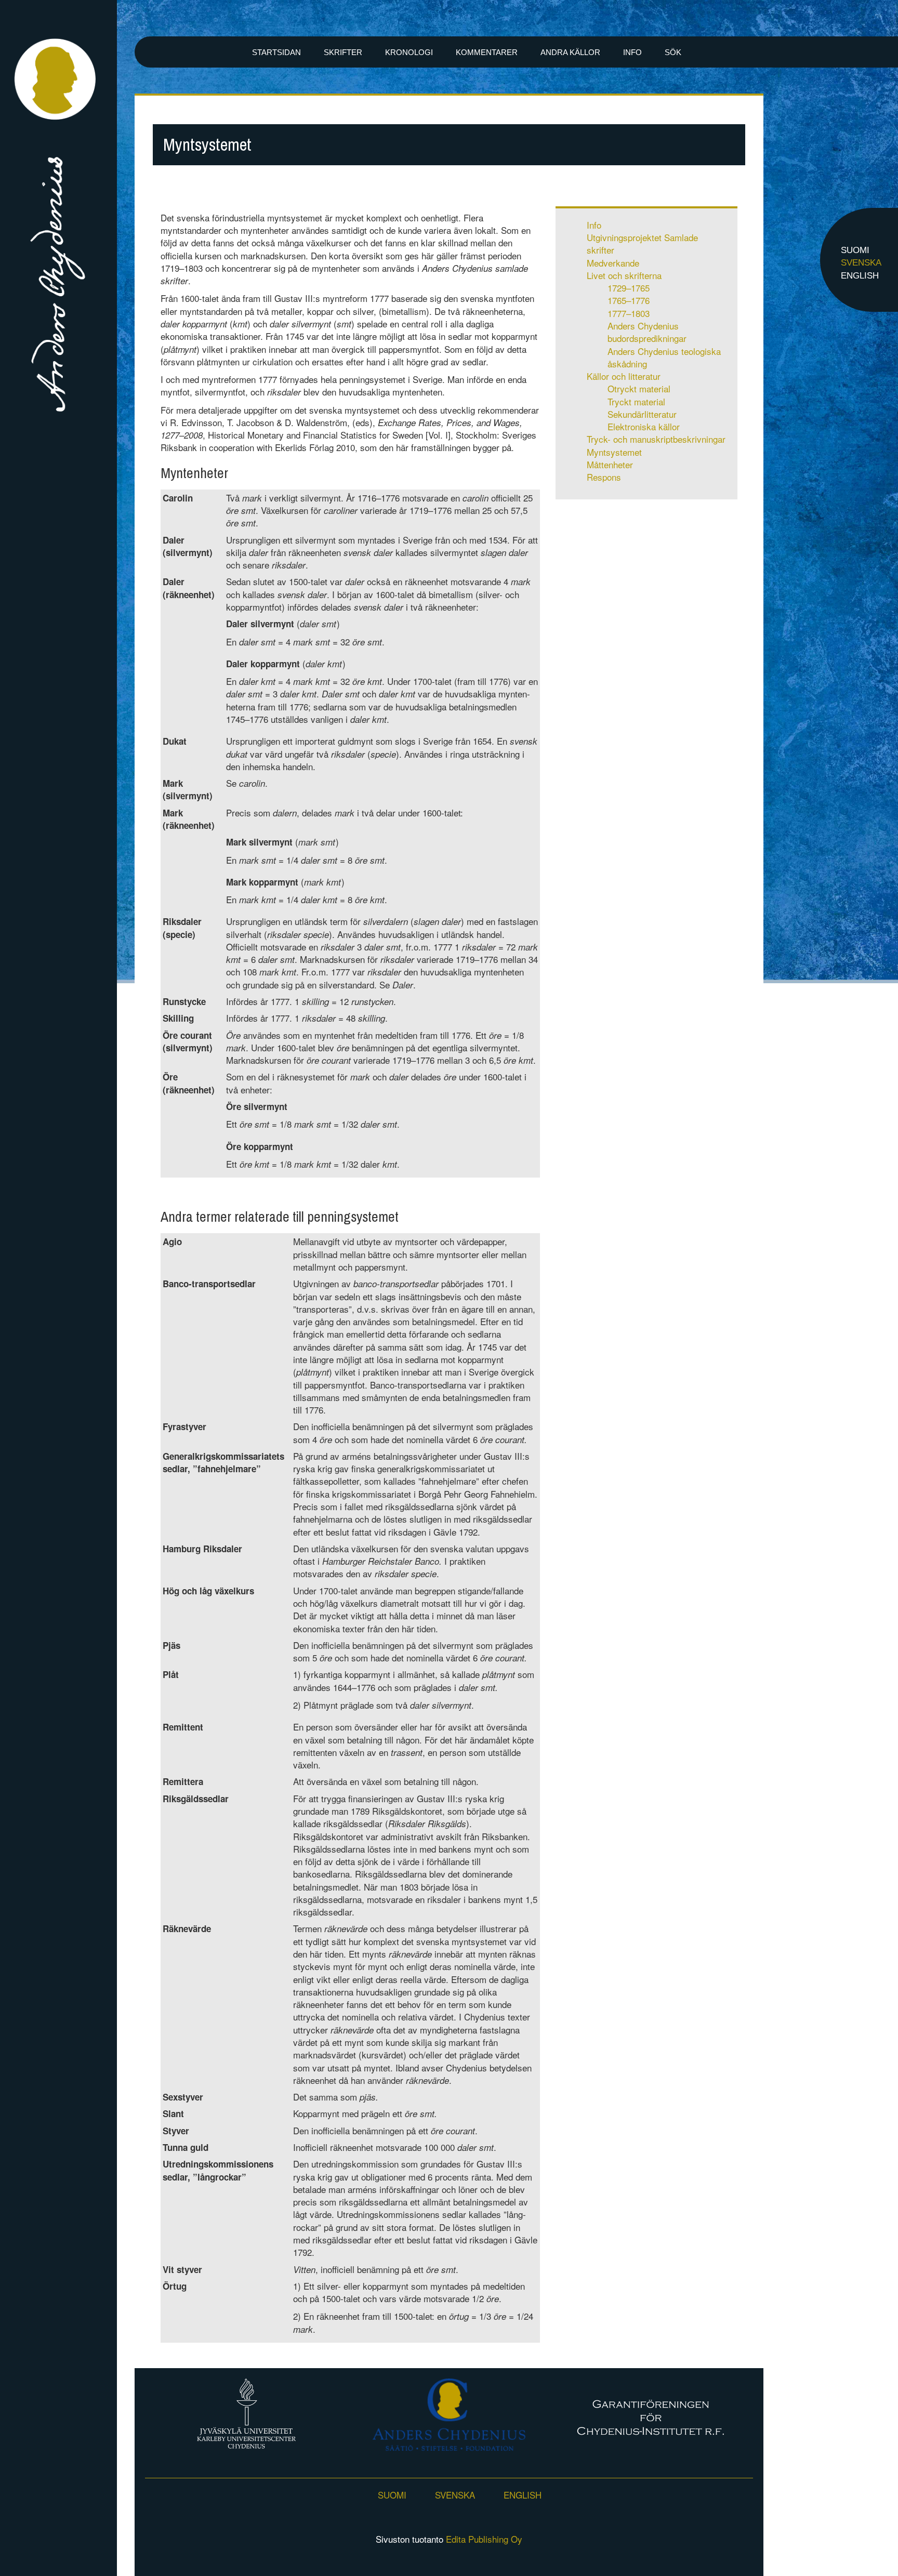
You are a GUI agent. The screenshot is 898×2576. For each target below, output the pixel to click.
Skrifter (343, 52)
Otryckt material (639, 388)
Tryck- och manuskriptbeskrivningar (656, 439)
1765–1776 (629, 300)
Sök (673, 52)
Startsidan (276, 52)
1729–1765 (629, 288)
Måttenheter (610, 464)
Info (632, 52)
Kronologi (409, 52)
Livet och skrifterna (624, 275)
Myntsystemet (614, 452)
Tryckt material (636, 401)
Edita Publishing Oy (484, 2539)
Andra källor (570, 52)
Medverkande (613, 263)
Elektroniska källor (644, 426)
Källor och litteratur (624, 376)
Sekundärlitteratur (642, 414)
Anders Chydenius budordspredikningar (647, 332)
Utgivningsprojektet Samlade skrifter (642, 243)
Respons (604, 477)
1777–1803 (629, 313)
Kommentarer (487, 52)
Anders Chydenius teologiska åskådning (664, 357)
